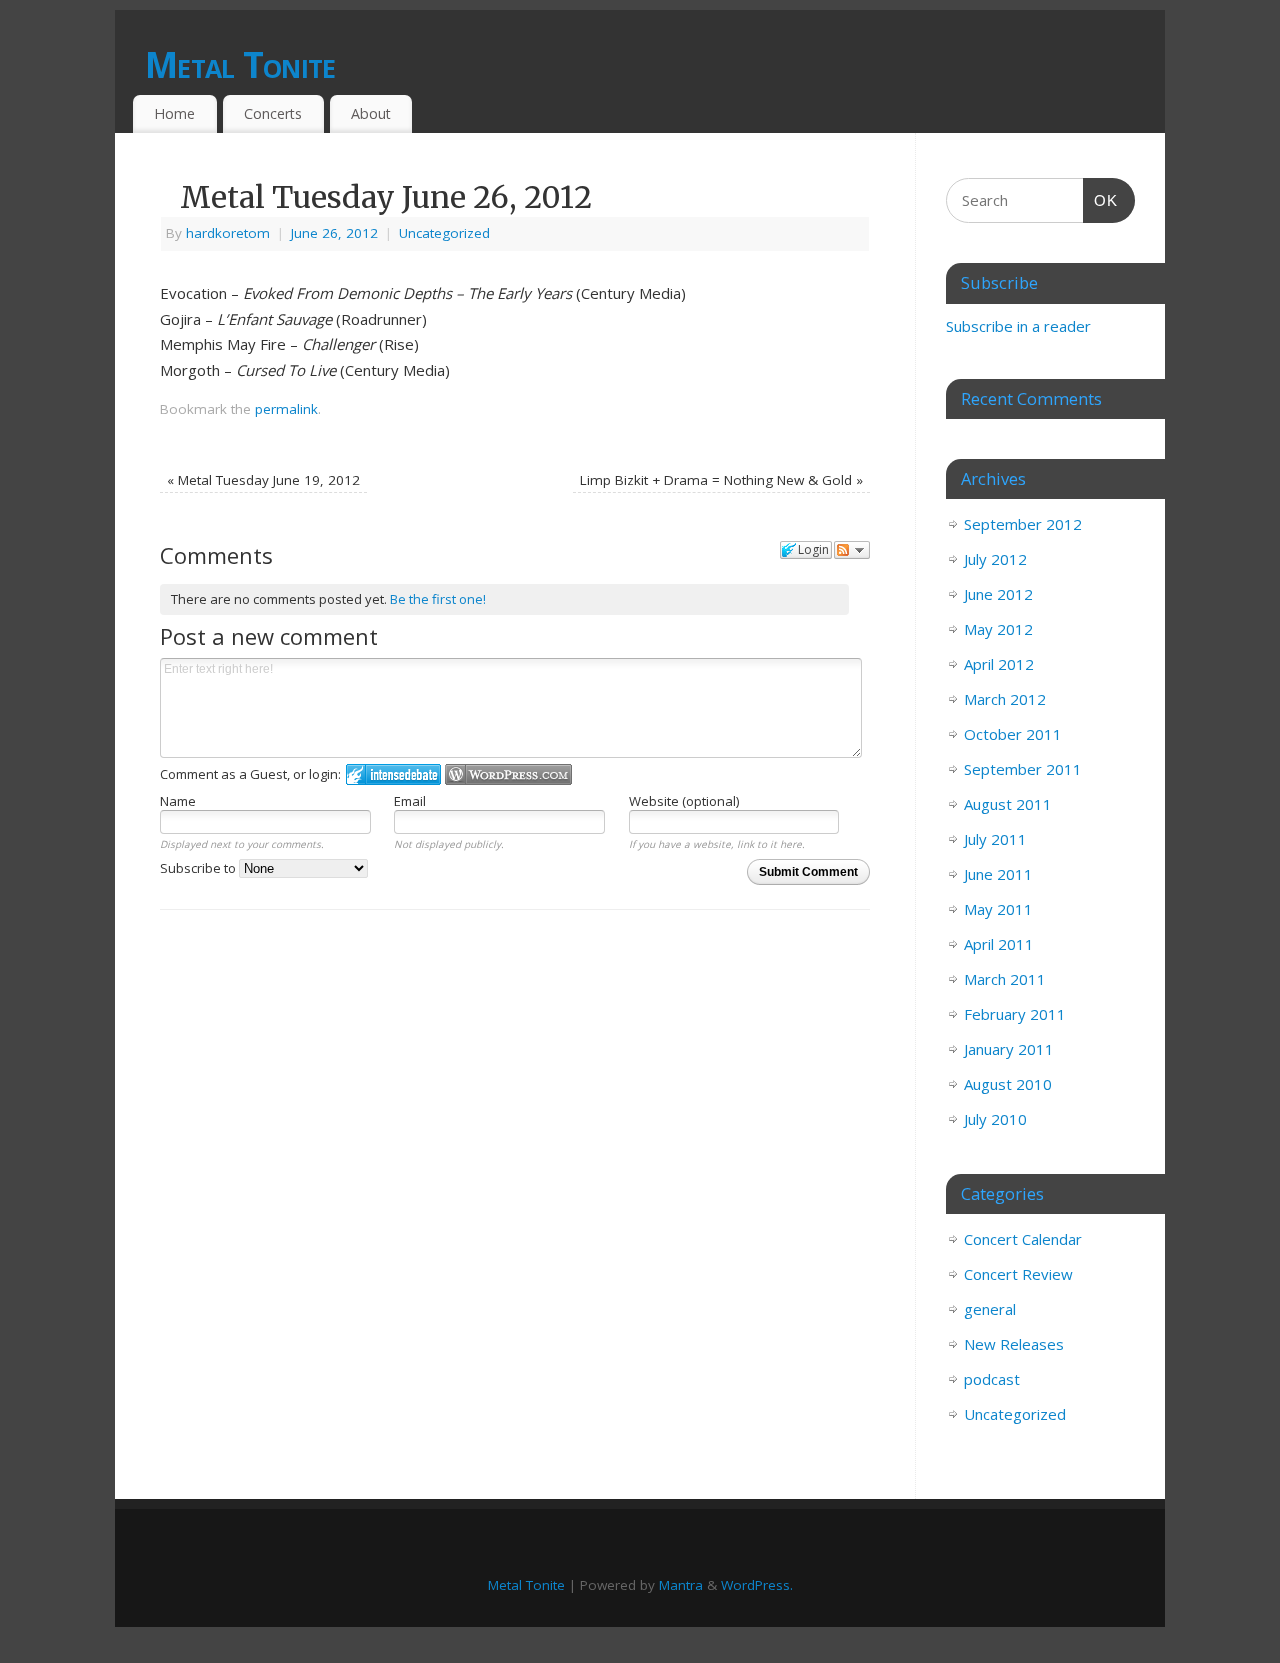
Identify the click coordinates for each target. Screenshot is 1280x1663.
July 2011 (995, 839)
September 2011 (1023, 769)
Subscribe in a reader (1018, 326)
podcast (992, 1379)
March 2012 (1005, 699)
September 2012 (1023, 524)
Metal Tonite (240, 64)
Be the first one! (438, 599)
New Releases (1014, 1344)
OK (1101, 200)
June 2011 (998, 874)
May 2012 (998, 629)
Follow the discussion (852, 550)
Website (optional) (684, 801)
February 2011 (1015, 1014)
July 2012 (995, 559)
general (990, 1309)
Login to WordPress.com (508, 774)
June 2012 (998, 594)
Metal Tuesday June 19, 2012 (263, 480)
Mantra (681, 1585)
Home (174, 113)
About (371, 113)
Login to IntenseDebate (393, 774)
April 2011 (999, 944)
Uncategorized (444, 233)
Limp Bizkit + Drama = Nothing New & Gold (721, 480)
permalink (286, 409)
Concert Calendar (1023, 1239)
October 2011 (1013, 734)
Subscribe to (199, 868)
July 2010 (995, 1119)
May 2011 (998, 909)
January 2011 (1009, 1049)
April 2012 (999, 664)
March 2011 (1005, 979)
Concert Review (1018, 1274)
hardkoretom (228, 233)
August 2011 (1008, 804)
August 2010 (1008, 1084)
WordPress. (757, 1585)
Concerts (273, 113)
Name (178, 801)
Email (410, 801)
